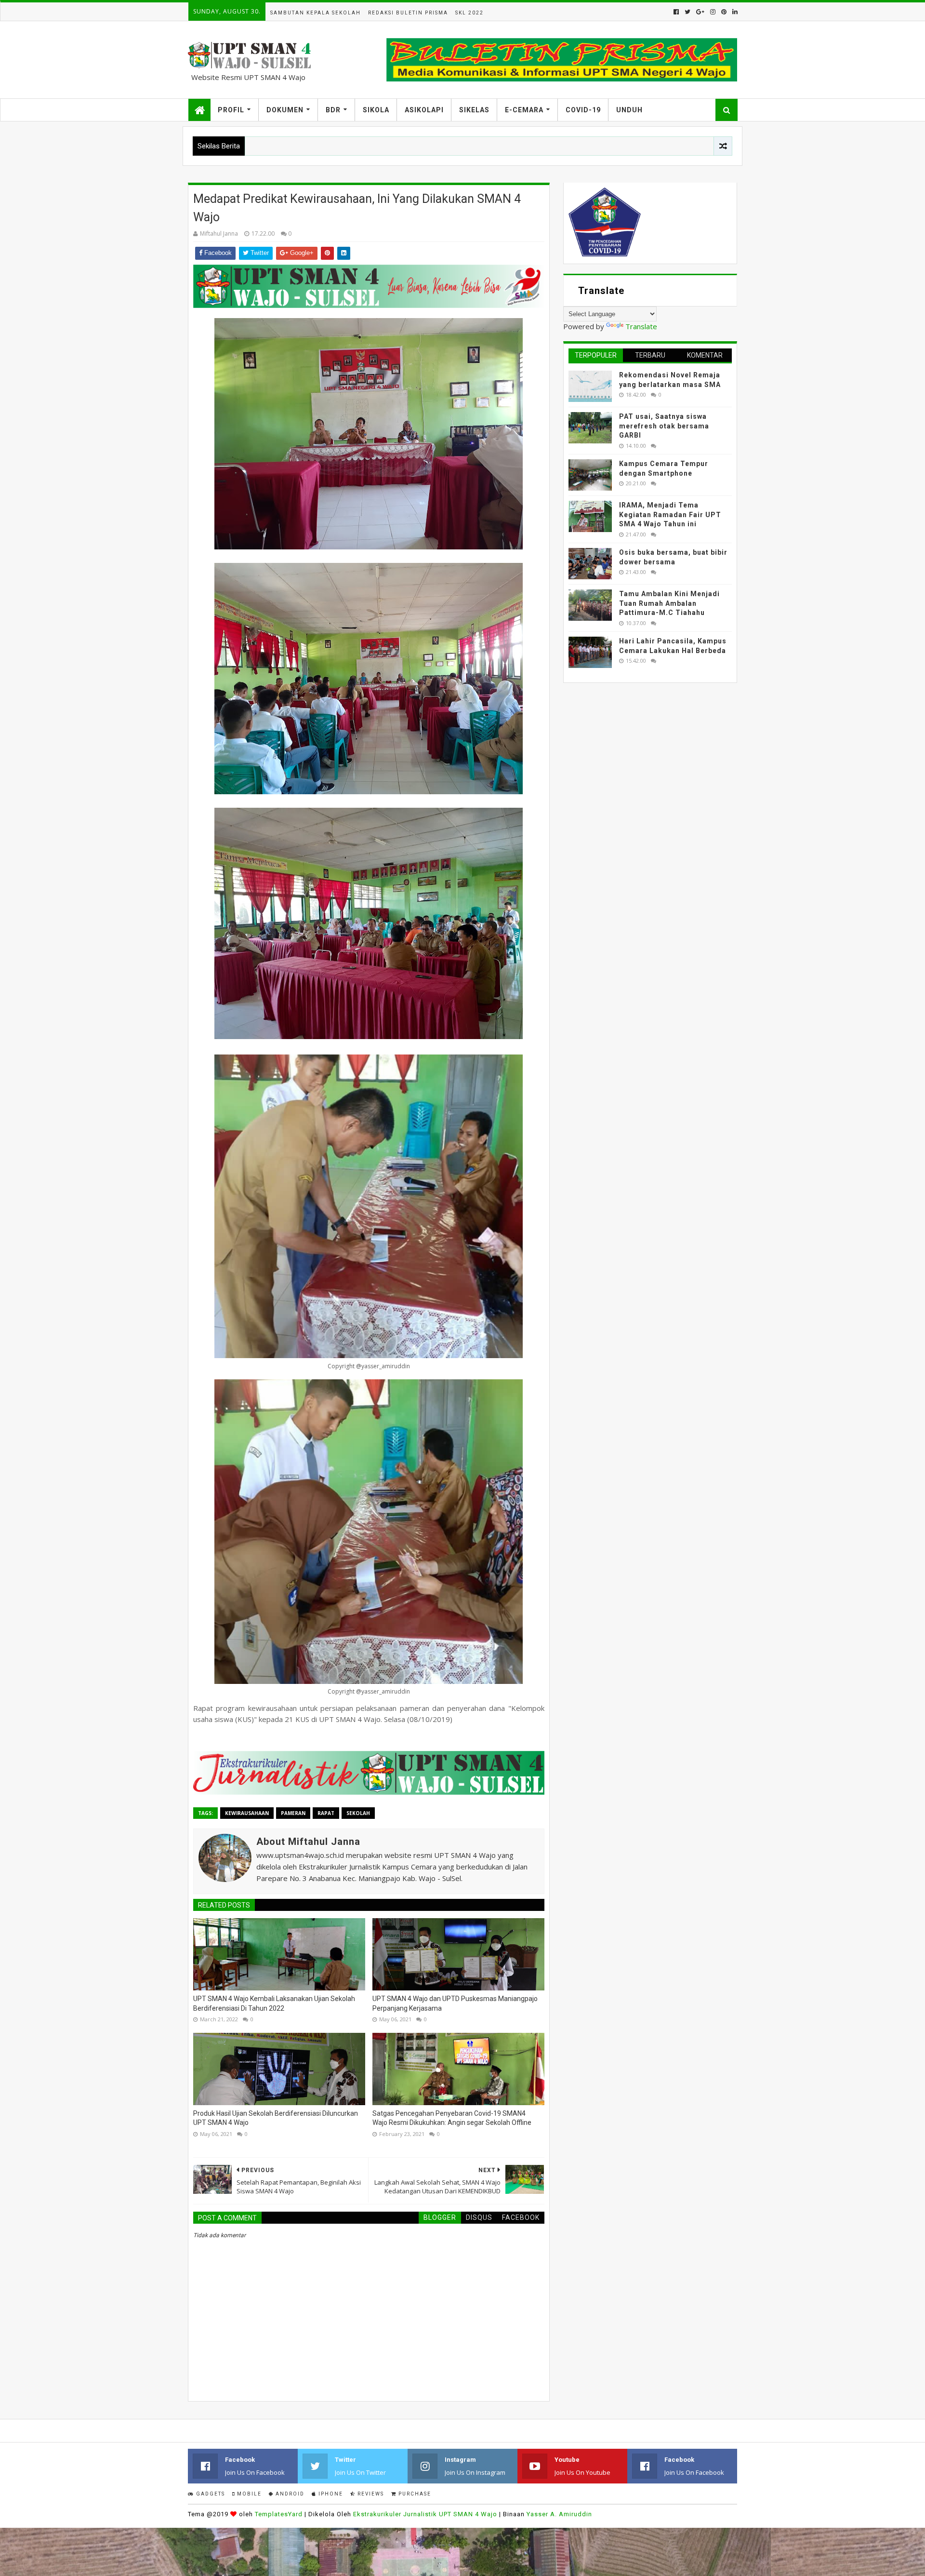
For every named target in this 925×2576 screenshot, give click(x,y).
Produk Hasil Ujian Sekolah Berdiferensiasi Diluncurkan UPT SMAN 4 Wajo (276, 2118)
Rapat (326, 1813)
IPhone (330, 2494)
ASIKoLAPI (424, 110)
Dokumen (285, 110)
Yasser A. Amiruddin (559, 2514)
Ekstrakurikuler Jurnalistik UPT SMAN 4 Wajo (425, 2514)
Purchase (414, 2494)
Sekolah (358, 1813)
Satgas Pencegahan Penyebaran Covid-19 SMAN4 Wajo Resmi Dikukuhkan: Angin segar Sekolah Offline (452, 2118)
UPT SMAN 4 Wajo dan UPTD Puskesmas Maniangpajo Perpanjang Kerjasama (455, 2003)
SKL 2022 (469, 13)
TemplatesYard (279, 2514)
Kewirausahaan (247, 1813)
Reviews (370, 2494)
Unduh (629, 110)
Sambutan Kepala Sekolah (316, 13)
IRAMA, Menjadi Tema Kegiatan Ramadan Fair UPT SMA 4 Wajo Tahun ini (670, 514)
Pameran (293, 1813)
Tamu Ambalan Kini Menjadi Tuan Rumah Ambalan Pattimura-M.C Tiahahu (669, 603)
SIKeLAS (474, 110)
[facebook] (676, 12)
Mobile (248, 2494)
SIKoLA (376, 110)
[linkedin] (734, 12)
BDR (333, 110)
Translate (641, 326)
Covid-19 (583, 110)
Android (289, 2494)
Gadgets (210, 2494)
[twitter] (687, 12)
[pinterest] (724, 12)
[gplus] (700, 12)
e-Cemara (524, 110)
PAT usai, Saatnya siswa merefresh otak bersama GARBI (664, 426)
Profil (231, 110)
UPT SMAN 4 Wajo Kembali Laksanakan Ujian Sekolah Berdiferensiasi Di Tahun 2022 (274, 2003)
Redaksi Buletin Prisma (408, 13)
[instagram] (713, 12)
